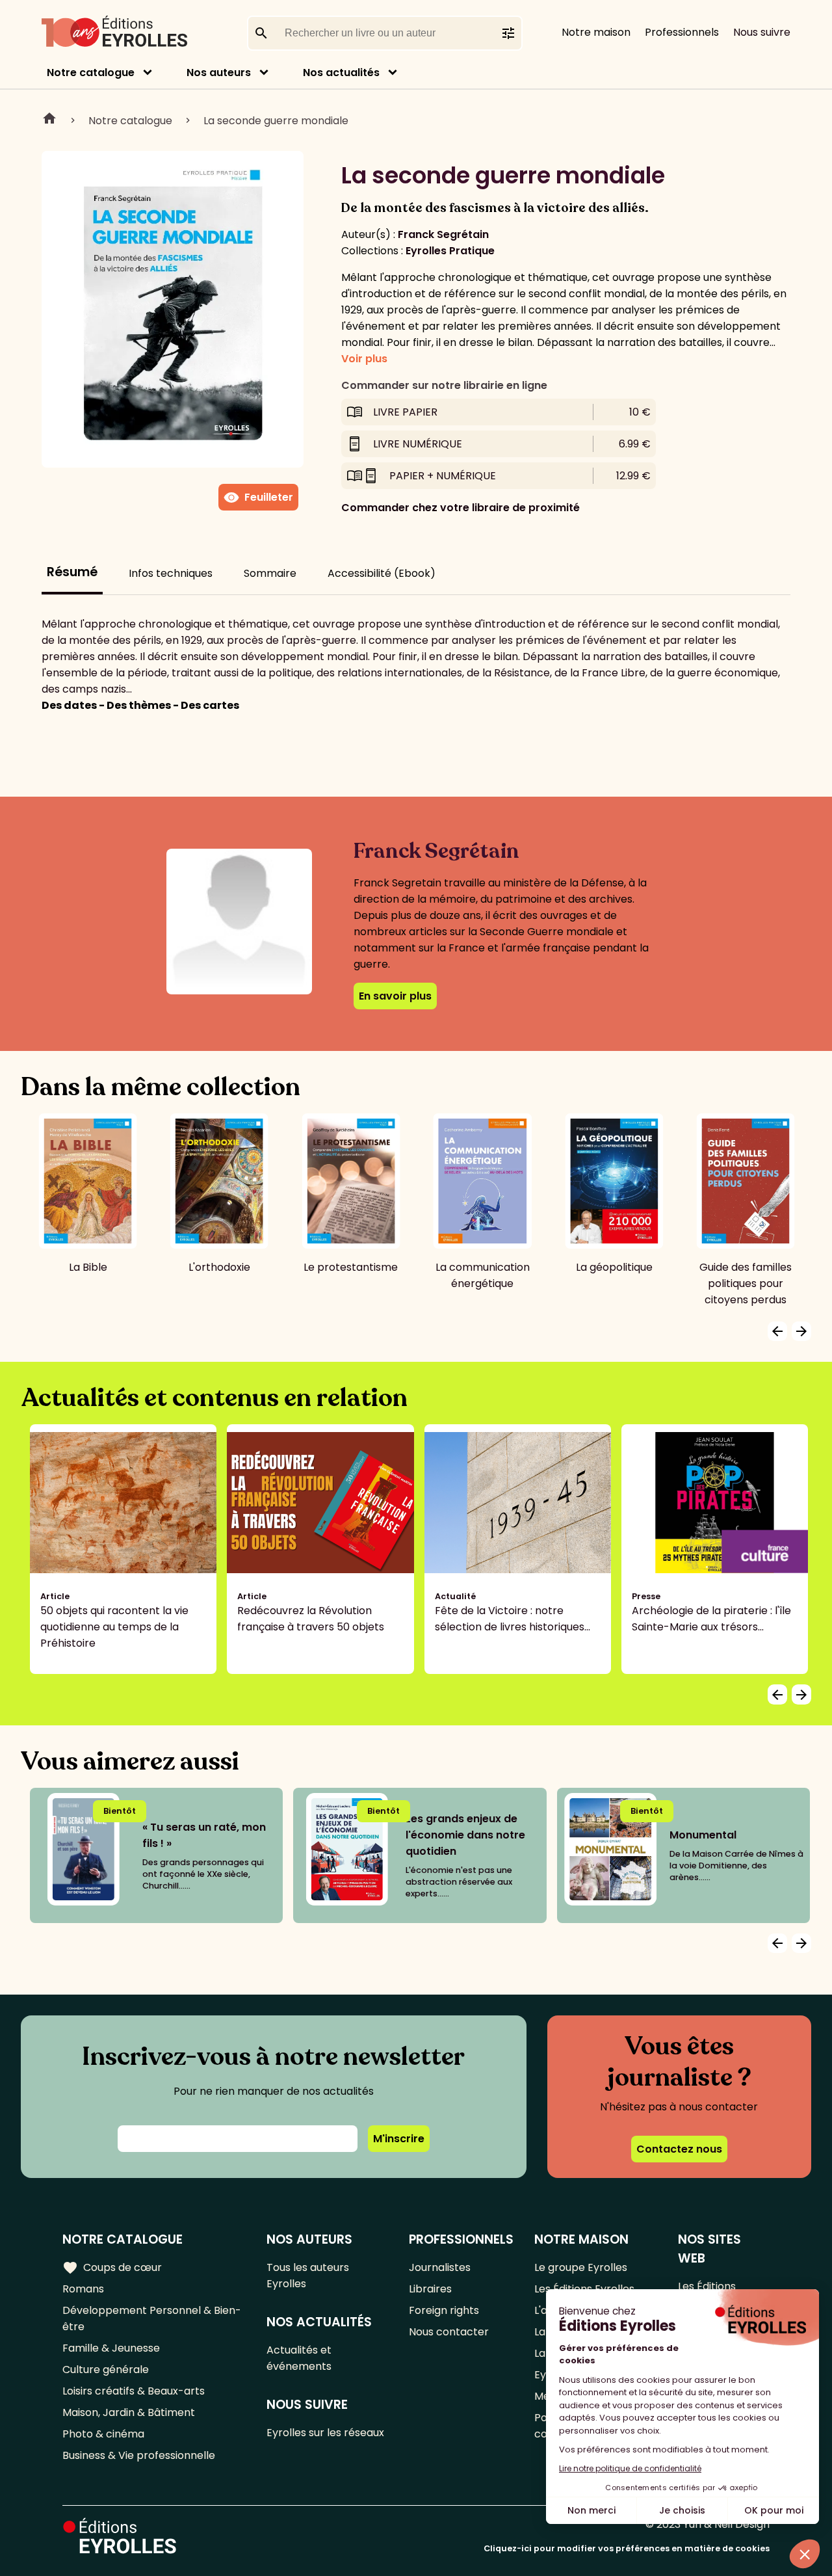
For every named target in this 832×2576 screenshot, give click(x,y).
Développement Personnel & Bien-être (152, 2318)
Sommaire (270, 573)
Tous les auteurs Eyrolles (308, 2276)
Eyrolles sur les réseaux (325, 2433)
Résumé (72, 572)
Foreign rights (444, 2310)
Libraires (430, 2289)
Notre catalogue (91, 73)
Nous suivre (762, 32)
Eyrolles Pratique (450, 251)
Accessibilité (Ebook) (382, 573)
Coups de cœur (112, 2268)
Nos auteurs (219, 73)
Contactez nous (679, 2149)
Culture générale (106, 2370)
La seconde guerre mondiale (276, 121)
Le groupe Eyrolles (581, 2267)
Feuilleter (258, 498)
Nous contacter (449, 2332)
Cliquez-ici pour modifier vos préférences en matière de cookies (627, 2548)
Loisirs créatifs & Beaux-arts (134, 2391)
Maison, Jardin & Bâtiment (129, 2412)
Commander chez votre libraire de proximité (461, 508)
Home (49, 120)
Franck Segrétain (443, 234)
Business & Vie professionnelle (139, 2455)
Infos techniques (171, 573)
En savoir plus (395, 996)
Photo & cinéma (103, 2434)
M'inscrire (399, 2139)
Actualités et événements (299, 2358)
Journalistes (440, 2267)
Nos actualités (341, 73)
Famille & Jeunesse (111, 2348)
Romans (83, 2289)
